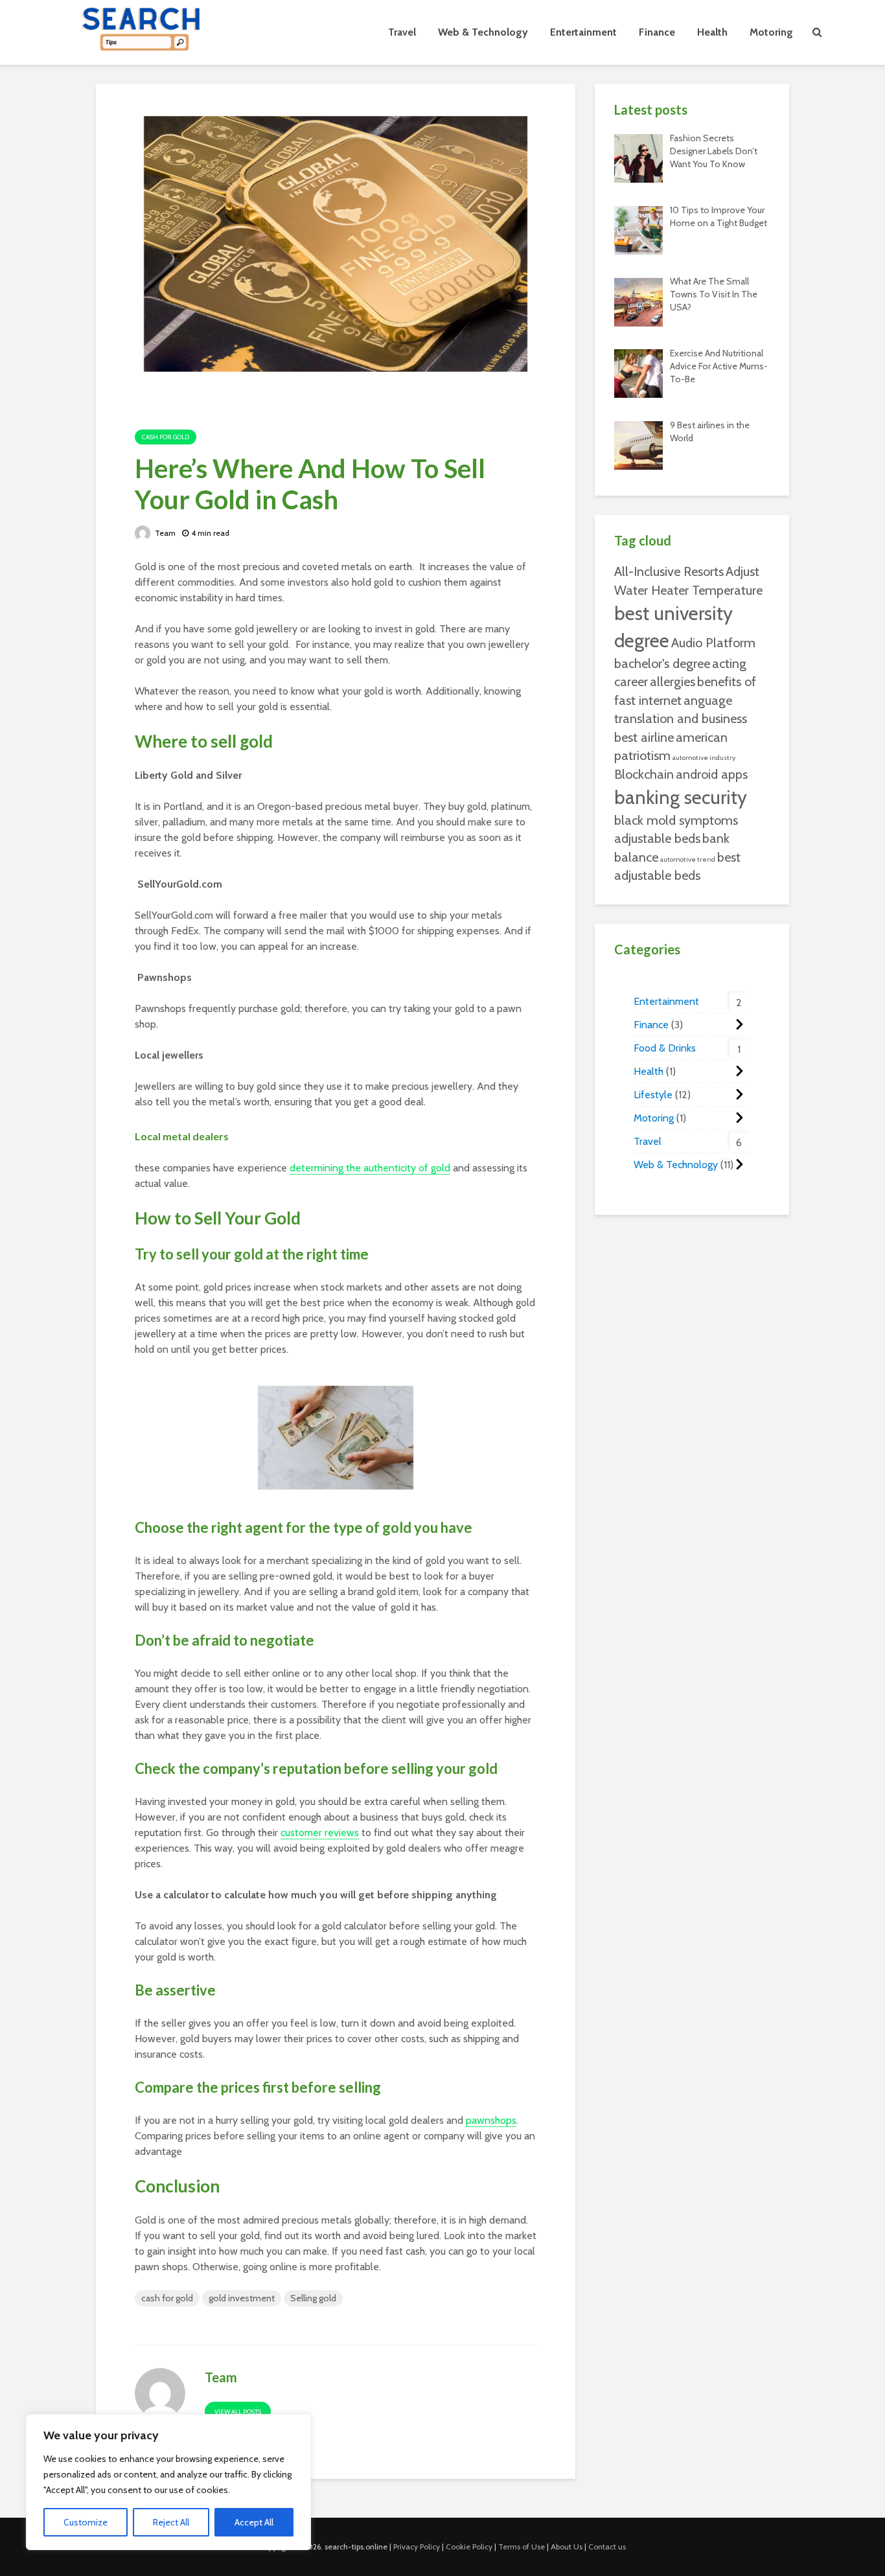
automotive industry (704, 758)
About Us (567, 2547)
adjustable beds (657, 838)
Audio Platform (713, 643)
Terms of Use (522, 2547)
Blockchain (644, 774)
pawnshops (491, 2120)
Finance (657, 32)
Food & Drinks (665, 1048)
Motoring (771, 32)
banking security (681, 797)
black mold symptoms (676, 820)
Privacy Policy (417, 2547)
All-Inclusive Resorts (669, 571)
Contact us (607, 2547)
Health (712, 32)
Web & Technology (483, 32)
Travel (402, 32)
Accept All (254, 2522)
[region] (168, 2482)
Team (164, 533)
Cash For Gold (166, 437)
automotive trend (688, 859)
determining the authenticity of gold (370, 1168)
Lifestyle (653, 1095)
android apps (712, 774)
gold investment (242, 2298)
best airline (644, 737)
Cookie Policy (469, 2547)
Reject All (171, 2522)
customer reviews (320, 1833)
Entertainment (583, 32)
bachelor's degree (662, 663)
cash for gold (167, 2298)
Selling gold (313, 2298)
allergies (672, 682)
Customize (86, 2522)
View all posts (238, 2412)
